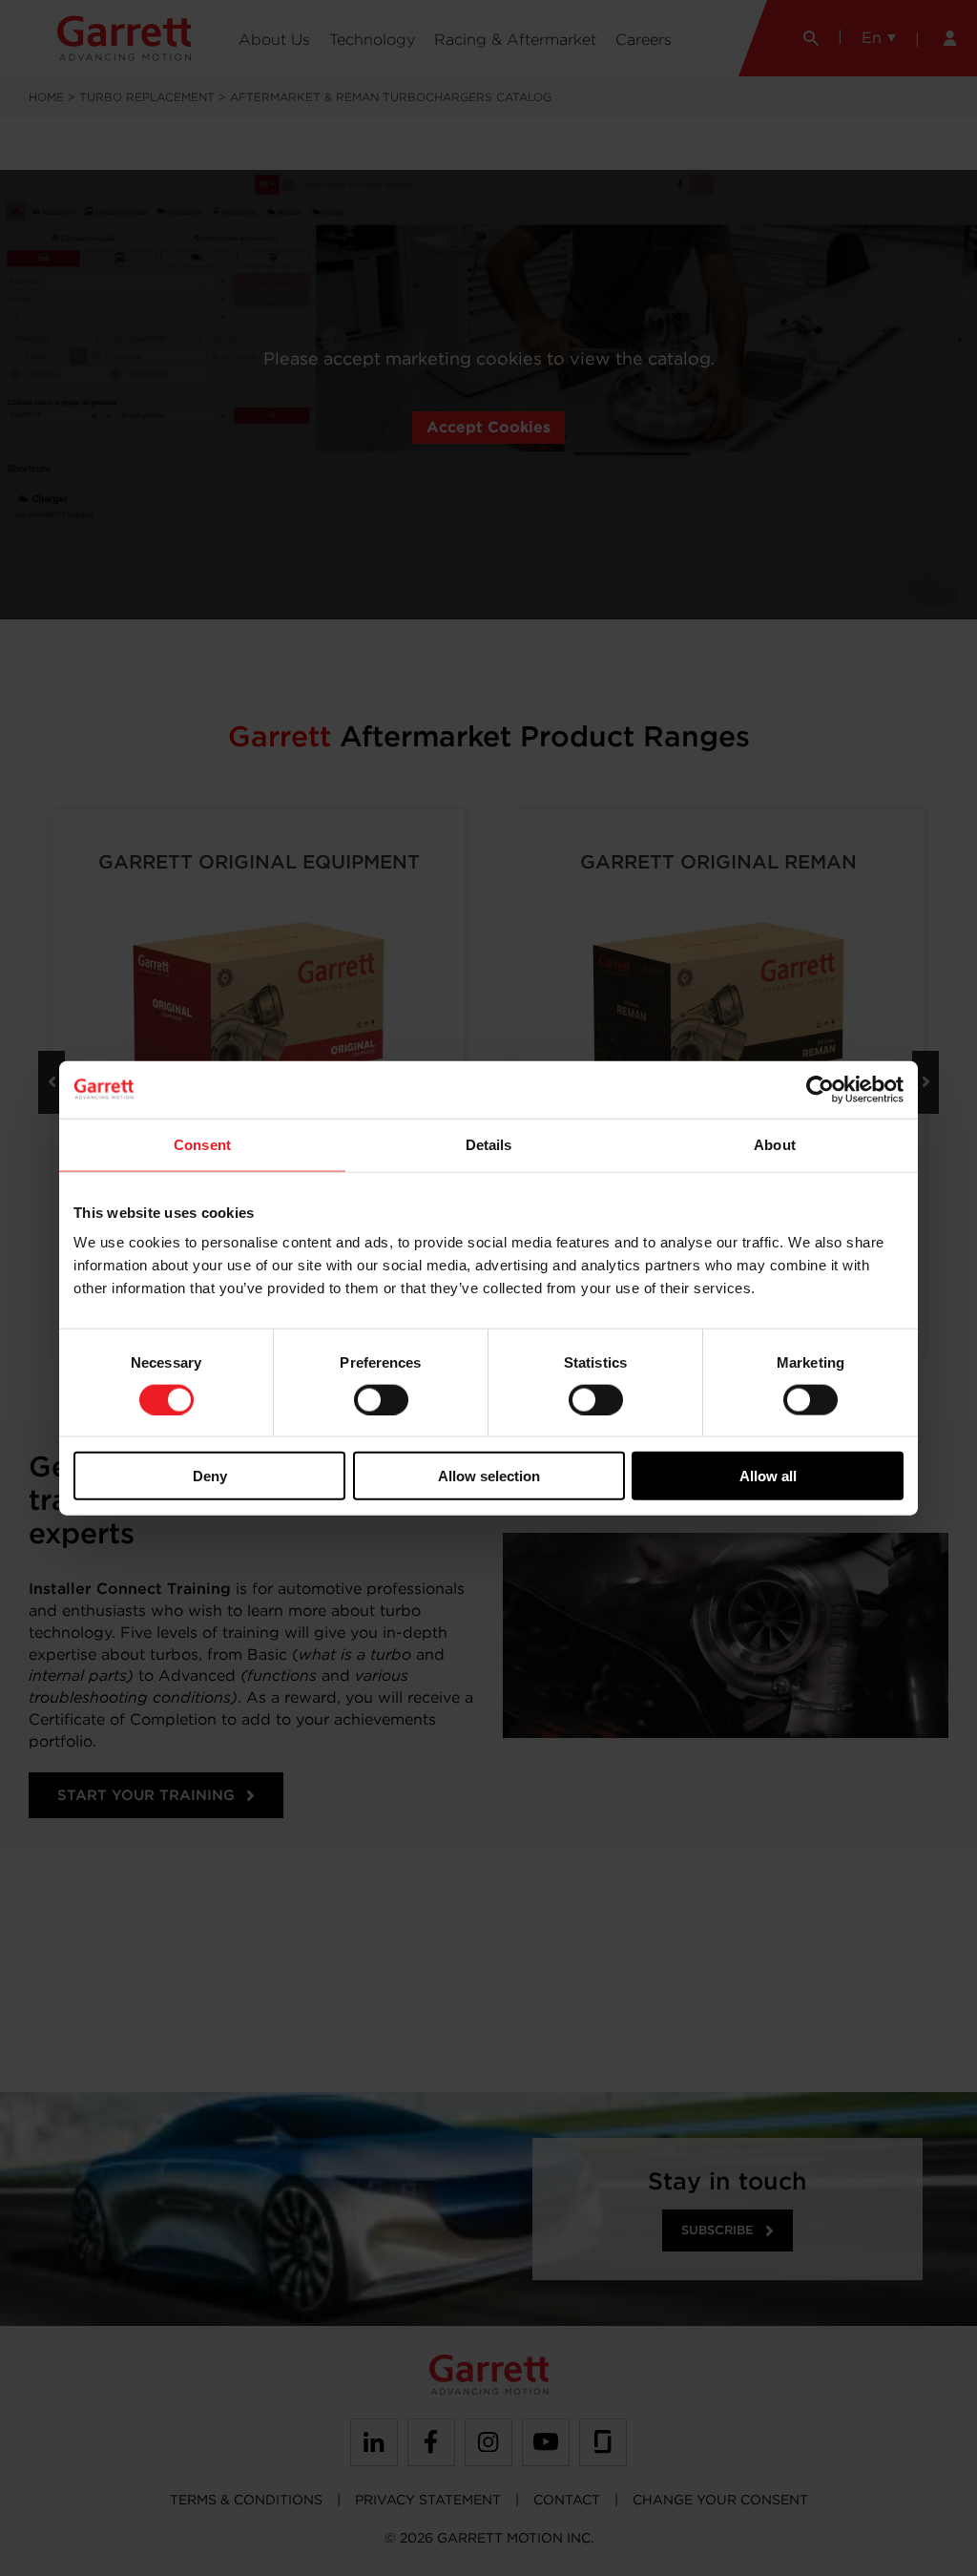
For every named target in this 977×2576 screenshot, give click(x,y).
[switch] (381, 1399)
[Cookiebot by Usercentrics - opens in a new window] (820, 1089)
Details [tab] (489, 1144)
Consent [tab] (202, 1144)
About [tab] (775, 1144)
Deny (210, 1476)
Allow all (768, 1476)
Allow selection (489, 1476)
